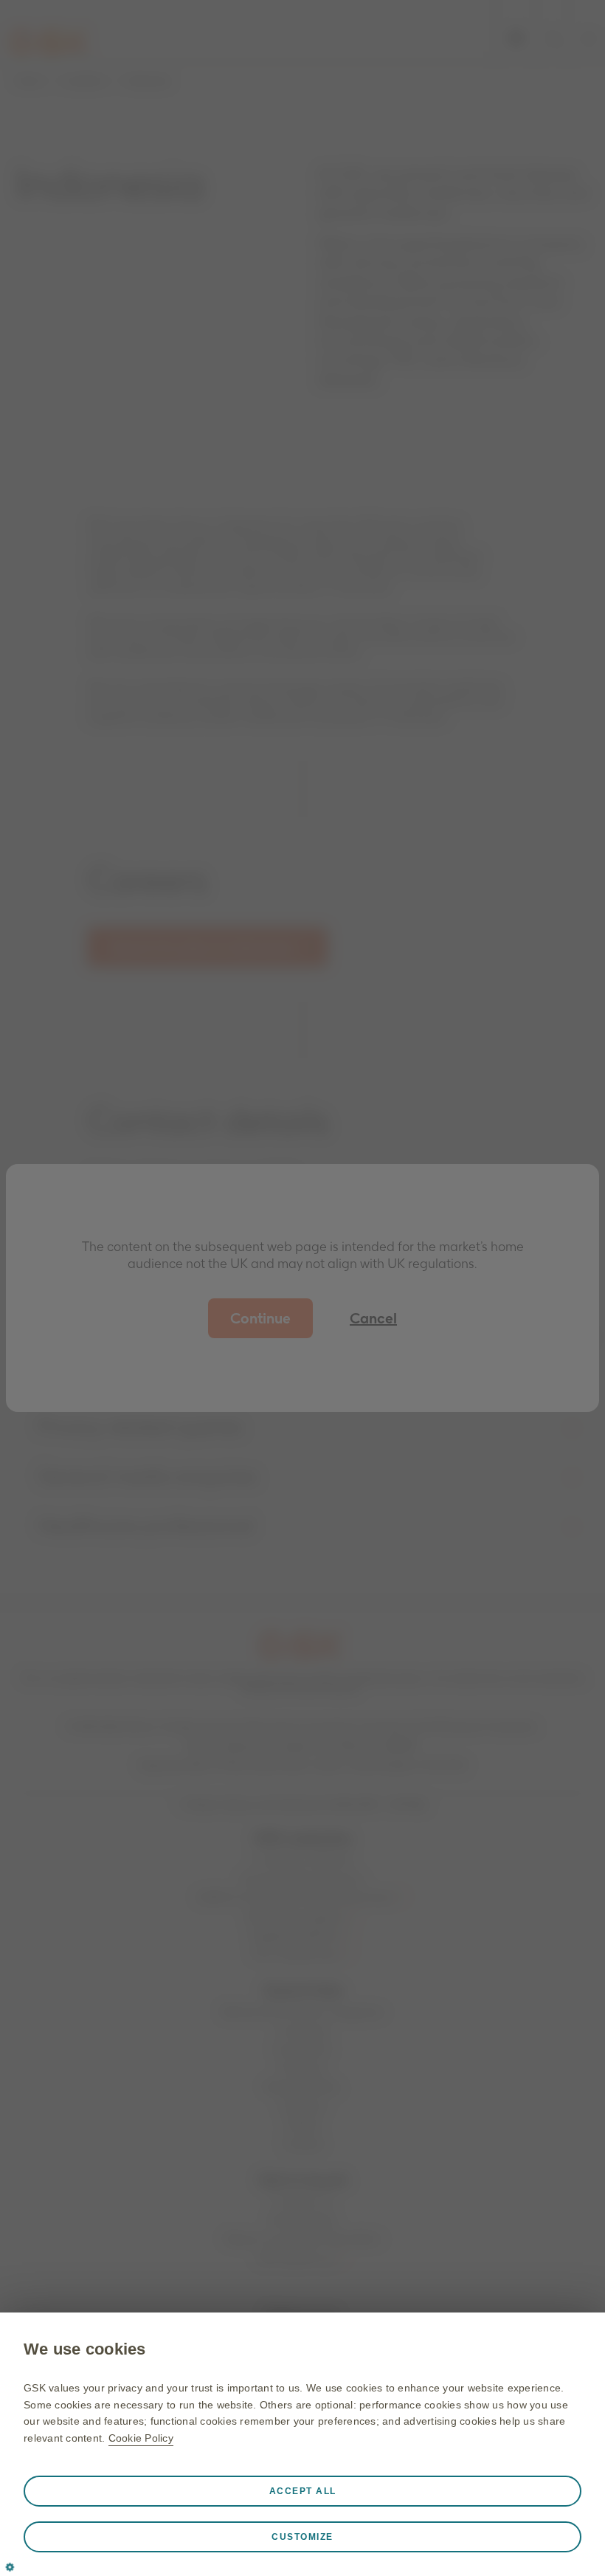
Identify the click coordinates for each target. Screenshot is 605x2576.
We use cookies (85, 2349)
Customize (302, 2537)
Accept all (303, 2491)
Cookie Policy (141, 2438)
